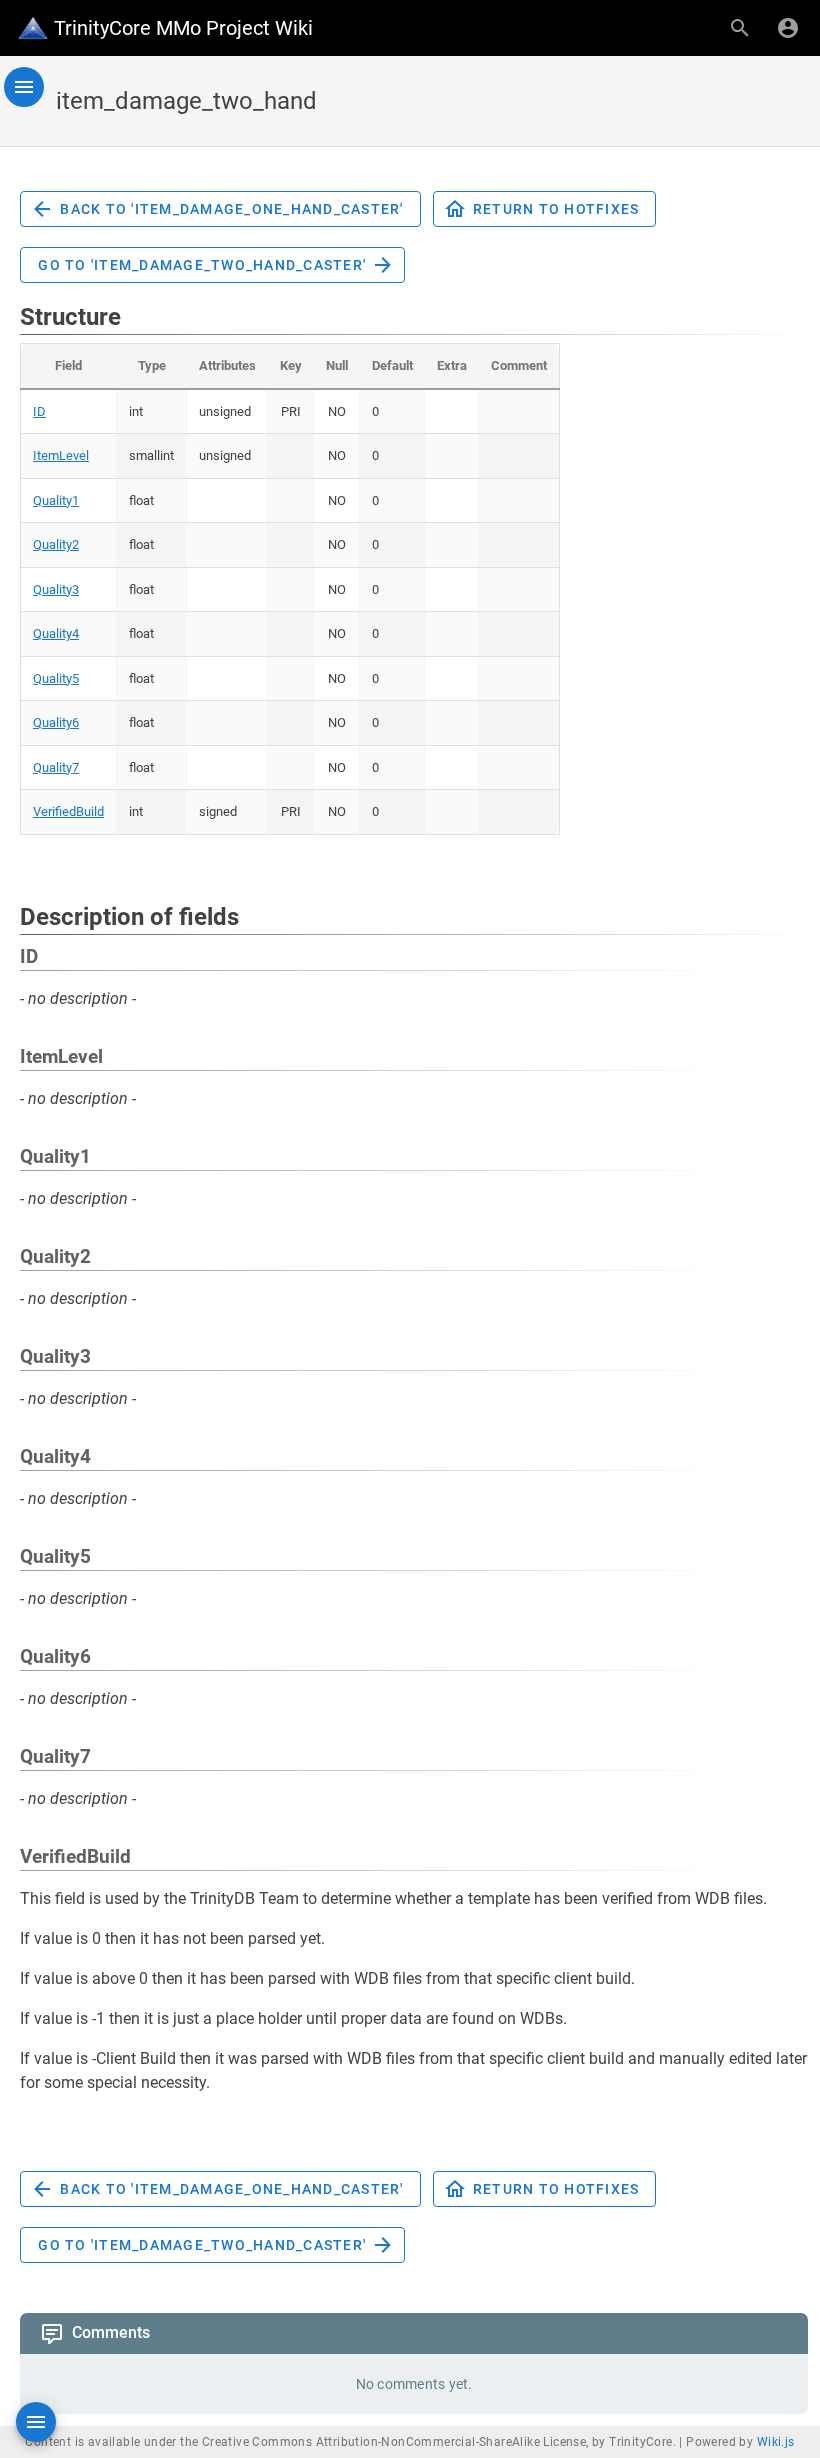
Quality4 (56, 633)
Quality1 (56, 500)
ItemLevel (61, 455)
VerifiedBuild (68, 811)
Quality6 (56, 722)
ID (39, 411)
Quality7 (56, 767)
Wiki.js (776, 2442)
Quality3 (56, 589)
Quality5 (56, 678)
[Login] (788, 28)
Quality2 (56, 544)
